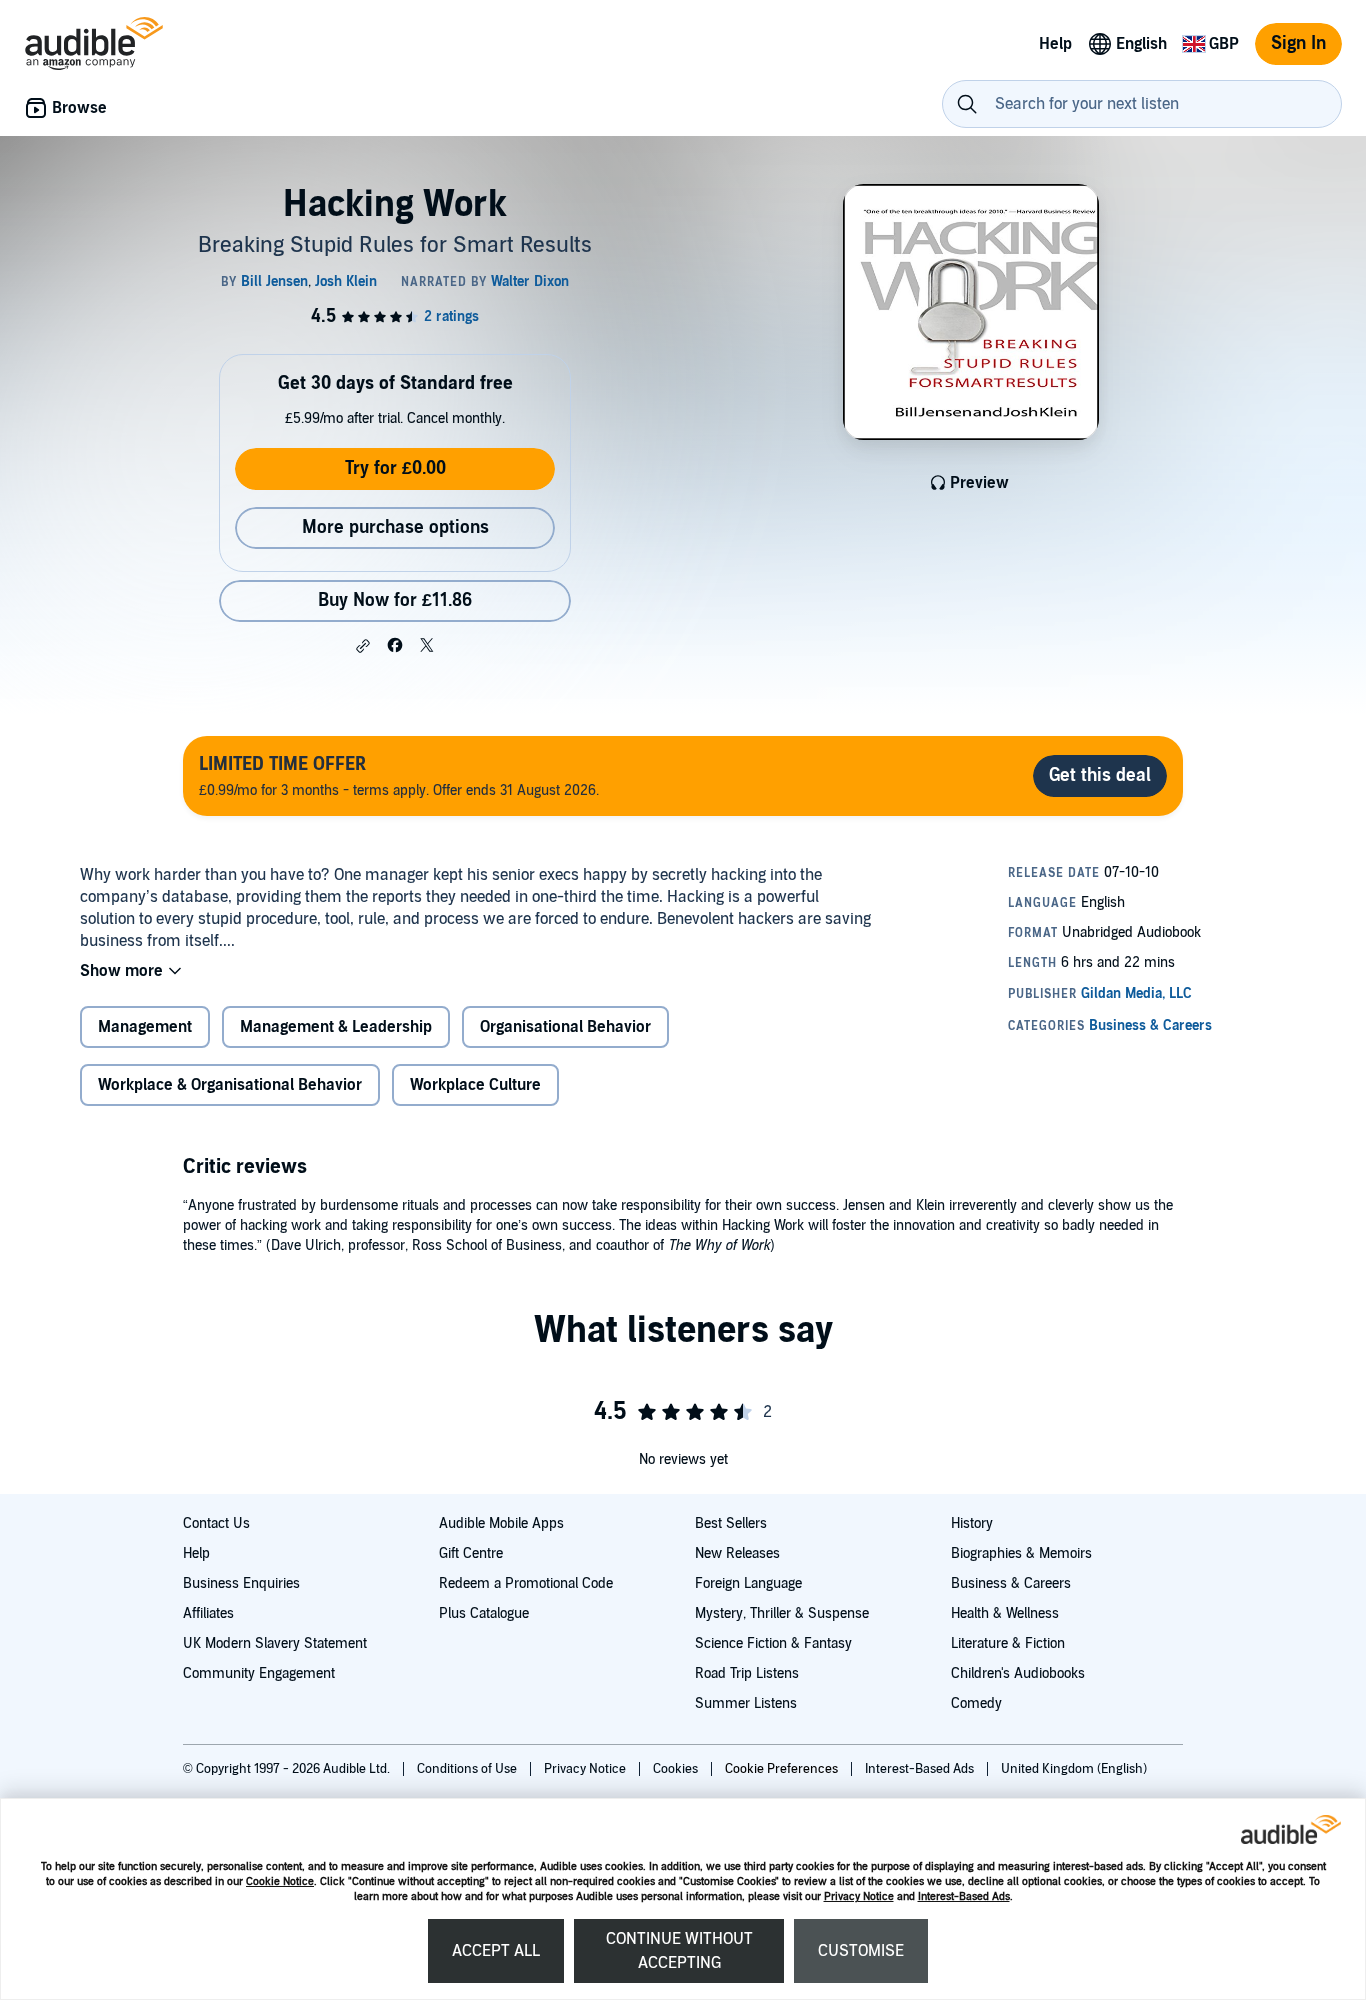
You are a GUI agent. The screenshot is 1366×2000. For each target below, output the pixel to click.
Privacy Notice (859, 1896)
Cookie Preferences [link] (781, 1769)
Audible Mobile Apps (501, 1523)
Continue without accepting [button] (679, 1951)
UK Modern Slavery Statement (275, 1643)
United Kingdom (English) (1074, 1769)
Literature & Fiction (1008, 1643)
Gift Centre (471, 1553)
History (972, 1523)
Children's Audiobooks (1018, 1673)
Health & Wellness (1005, 1613)
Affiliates (208, 1613)
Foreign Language (748, 1583)
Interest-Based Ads (964, 1896)
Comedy (976, 1703)
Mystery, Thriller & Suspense (782, 1613)
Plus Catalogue (484, 1613)
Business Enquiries (241, 1583)
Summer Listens (746, 1703)
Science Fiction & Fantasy (773, 1643)
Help (196, 1553)
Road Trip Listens (747, 1673)
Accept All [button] (496, 1951)
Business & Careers (1011, 1583)
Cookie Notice (280, 1881)
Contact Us (216, 1523)
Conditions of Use (468, 1769)
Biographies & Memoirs (1021, 1553)
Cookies (677, 1769)
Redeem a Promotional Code (526, 1583)
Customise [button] (861, 1951)
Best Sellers (731, 1523)
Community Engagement (259, 1673)
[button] (363, 646)
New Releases (737, 1553)
